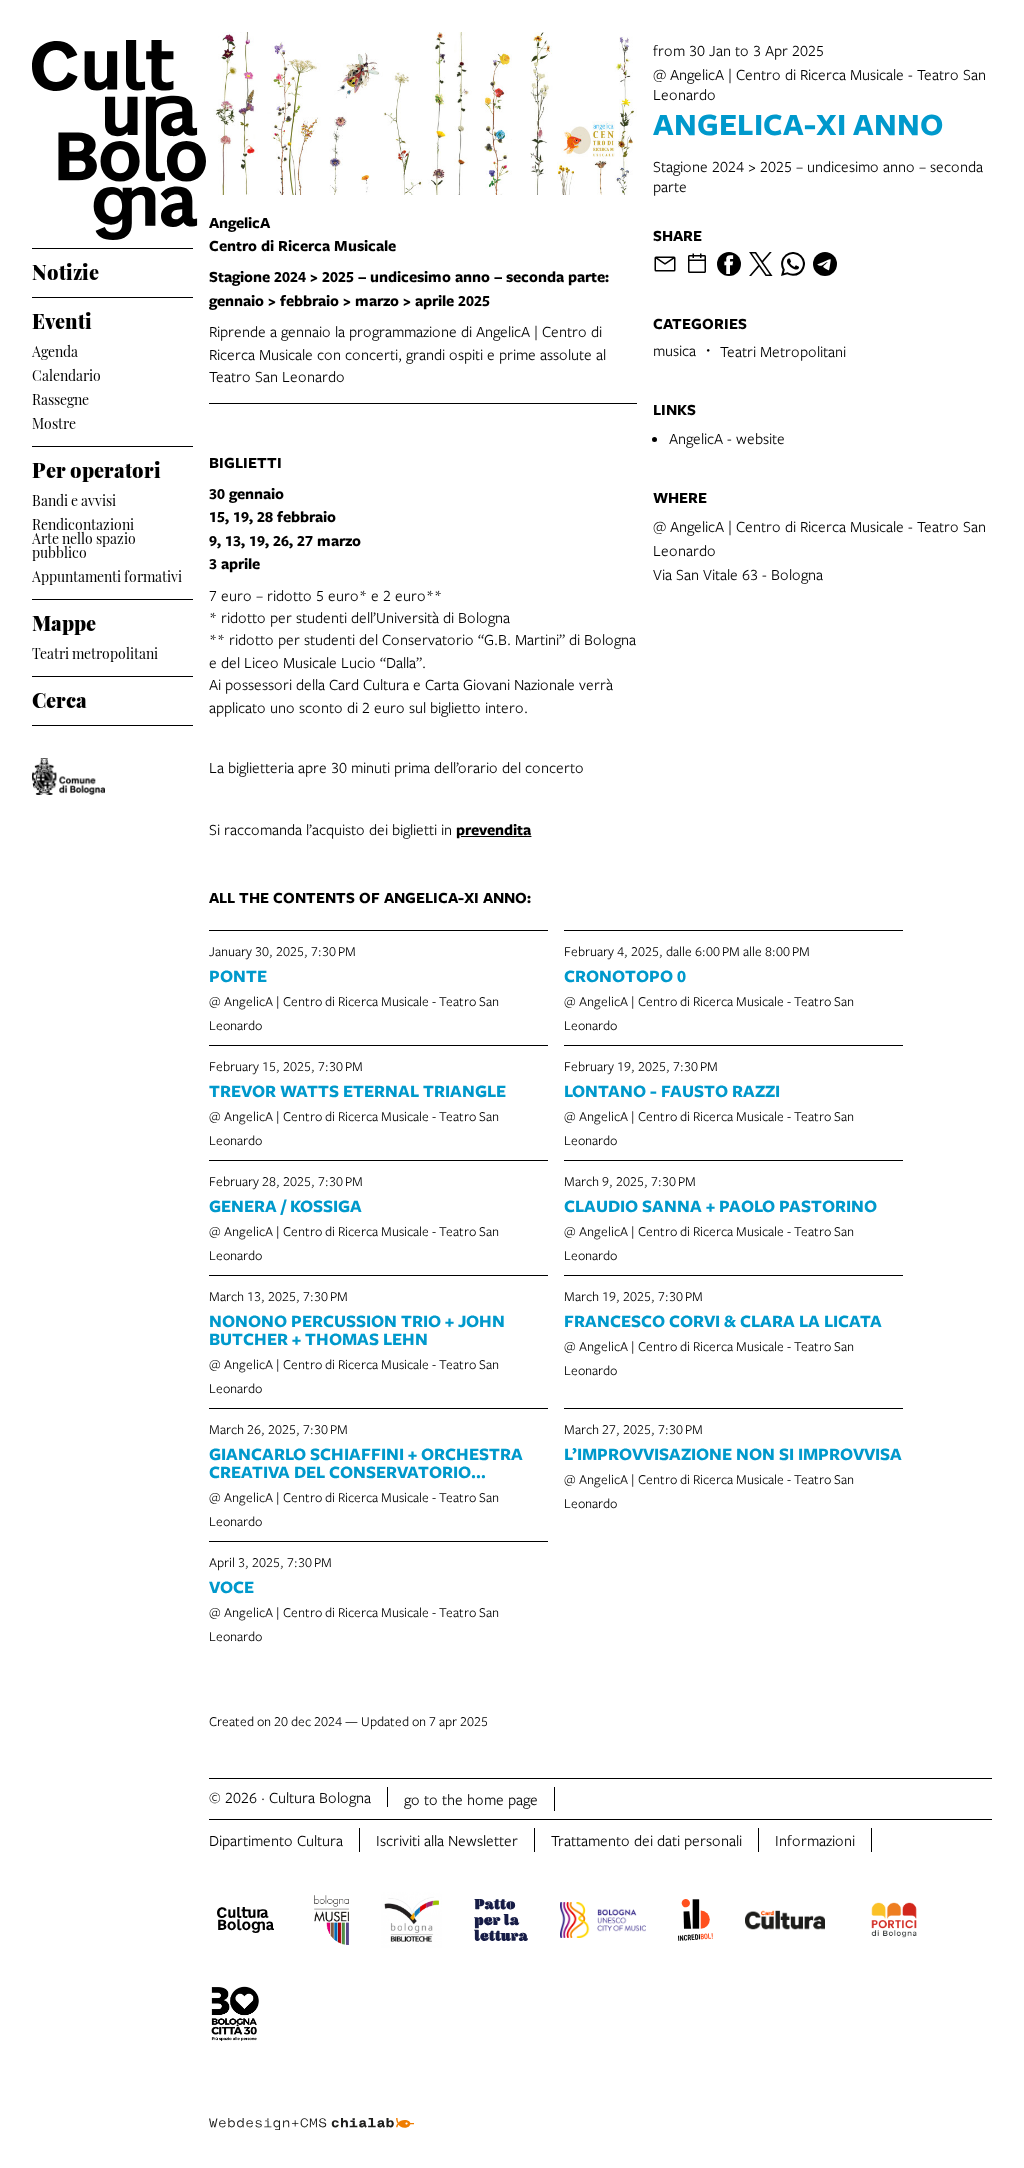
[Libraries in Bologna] (411, 1923)
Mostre (54, 421)
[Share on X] (761, 264)
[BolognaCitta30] (235, 2017)
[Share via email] (665, 264)
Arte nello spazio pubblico (84, 545)
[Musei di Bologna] (331, 1923)
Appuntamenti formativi (107, 574)
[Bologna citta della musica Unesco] (603, 1923)
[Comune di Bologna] (68, 776)
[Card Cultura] (785, 1923)
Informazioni (815, 1840)
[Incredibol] (695, 1923)
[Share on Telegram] (825, 264)
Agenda (55, 349)
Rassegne (60, 397)
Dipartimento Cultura (276, 1840)
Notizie (65, 269)
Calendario (66, 373)
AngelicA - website (727, 438)
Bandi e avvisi (74, 498)
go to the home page (471, 1799)
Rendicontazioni (83, 522)
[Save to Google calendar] (697, 264)
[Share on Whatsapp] (793, 264)
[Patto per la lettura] (501, 1923)
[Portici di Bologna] (894, 1923)
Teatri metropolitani (95, 651)
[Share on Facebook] (729, 264)
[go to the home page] (112, 140)
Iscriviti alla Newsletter (447, 1840)
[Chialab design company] (311, 2108)
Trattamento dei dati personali (646, 1840)
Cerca (59, 697)
